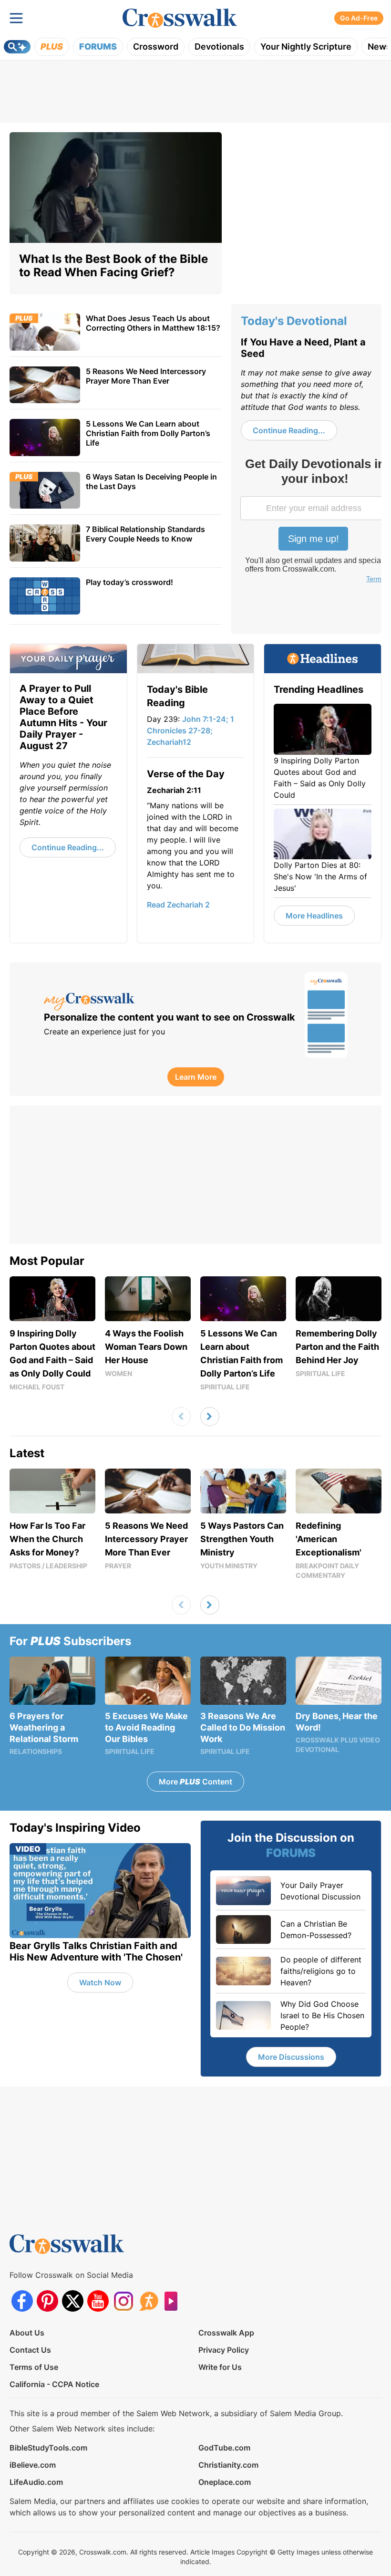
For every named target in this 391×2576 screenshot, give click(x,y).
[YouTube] (98, 2301)
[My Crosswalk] (170, 1002)
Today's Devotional (294, 321)
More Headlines (314, 916)
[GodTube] (174, 2301)
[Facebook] (22, 2301)
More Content (195, 1782)
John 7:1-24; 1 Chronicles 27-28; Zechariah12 (190, 730)
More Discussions (291, 2057)
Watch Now (100, 1982)
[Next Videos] (210, 1417)
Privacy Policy (224, 2350)
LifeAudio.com (36, 2482)
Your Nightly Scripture (306, 47)
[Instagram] (123, 2301)
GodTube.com (224, 2448)
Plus (52, 47)
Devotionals (219, 47)
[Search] (17, 47)
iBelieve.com (33, 2465)
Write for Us (220, 2367)
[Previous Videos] (181, 1417)
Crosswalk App (226, 2333)
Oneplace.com (225, 2482)
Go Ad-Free (359, 18)
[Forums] (149, 2301)
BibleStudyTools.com (48, 2448)
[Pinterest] (47, 2301)
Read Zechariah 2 (178, 905)
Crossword (156, 47)
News (379, 47)
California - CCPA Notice (54, 2384)
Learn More (196, 1077)
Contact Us (30, 2350)
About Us (27, 2333)
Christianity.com (228, 2465)
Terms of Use (34, 2367)
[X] (73, 2301)
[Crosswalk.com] (180, 18)
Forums (98, 47)
